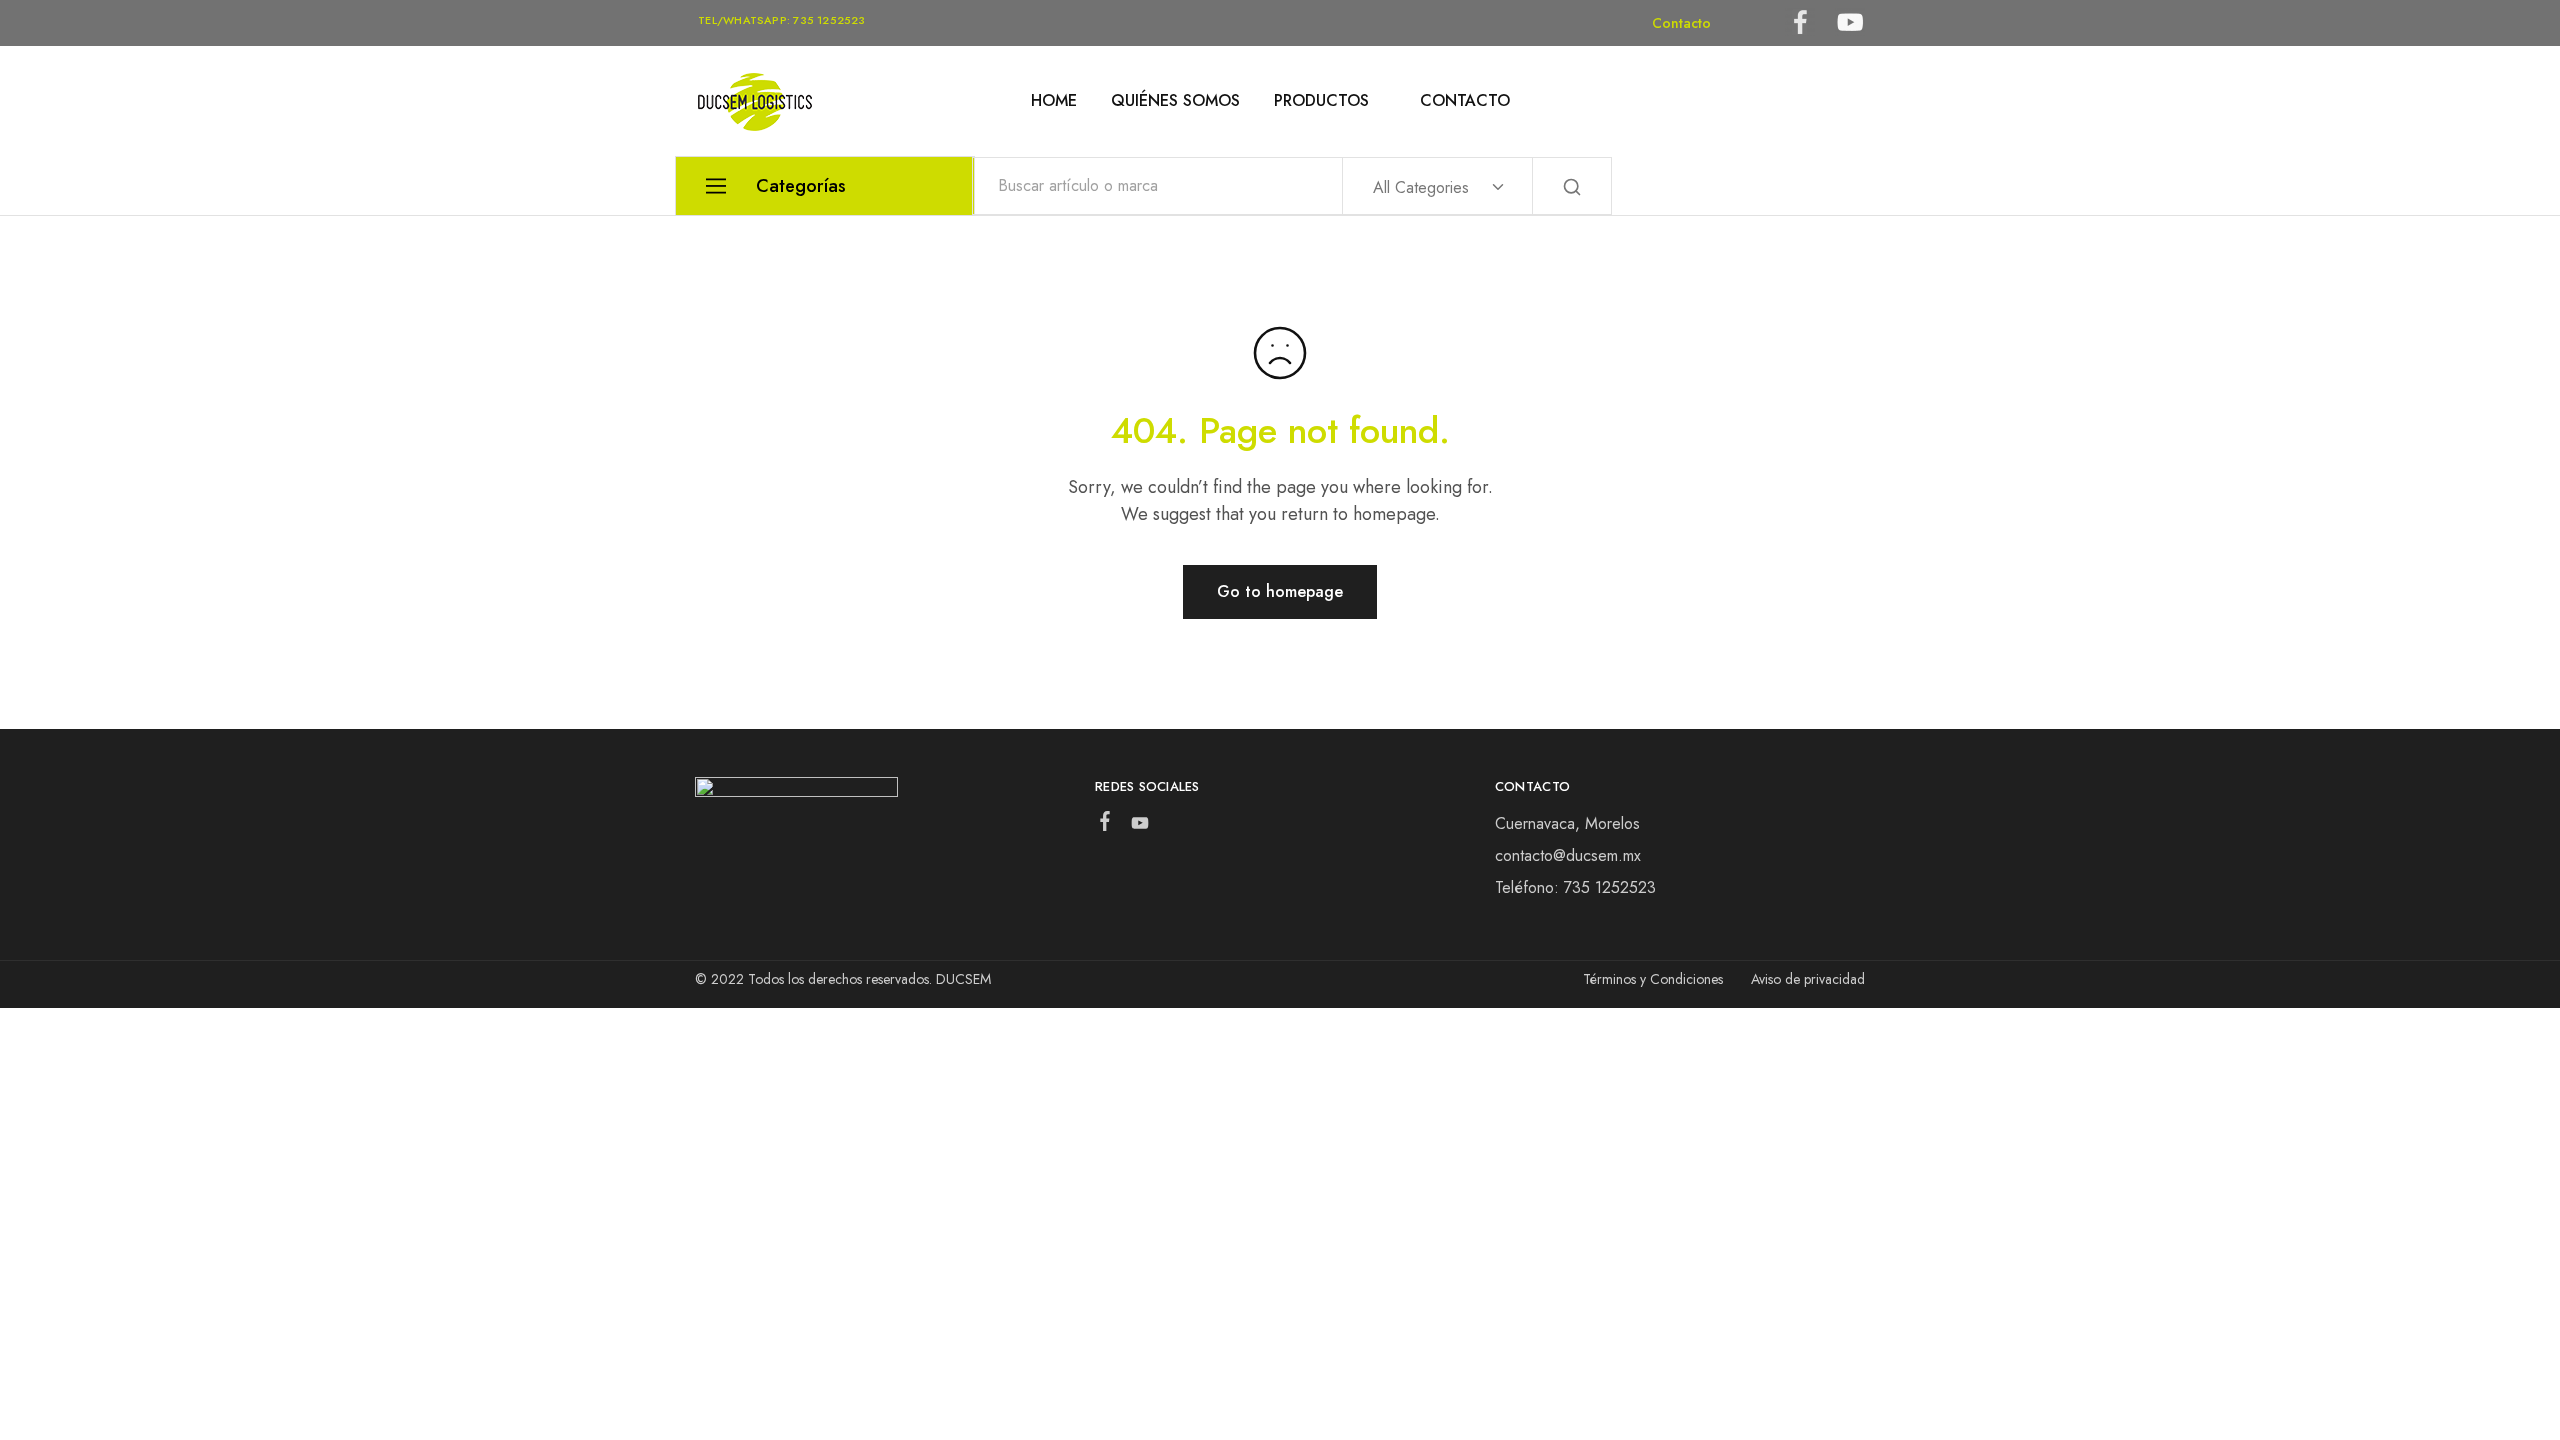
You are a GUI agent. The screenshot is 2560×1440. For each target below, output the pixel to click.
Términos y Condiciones (1653, 979)
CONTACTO (1465, 101)
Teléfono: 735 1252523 (1575, 887)
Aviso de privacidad (1808, 979)
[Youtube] (1139, 827)
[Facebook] (1104, 825)
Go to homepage (1280, 591)
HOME (1054, 101)
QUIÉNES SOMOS (1175, 101)
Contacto (1681, 23)
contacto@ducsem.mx (1568, 855)
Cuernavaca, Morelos (1567, 823)
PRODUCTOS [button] (1321, 101)
